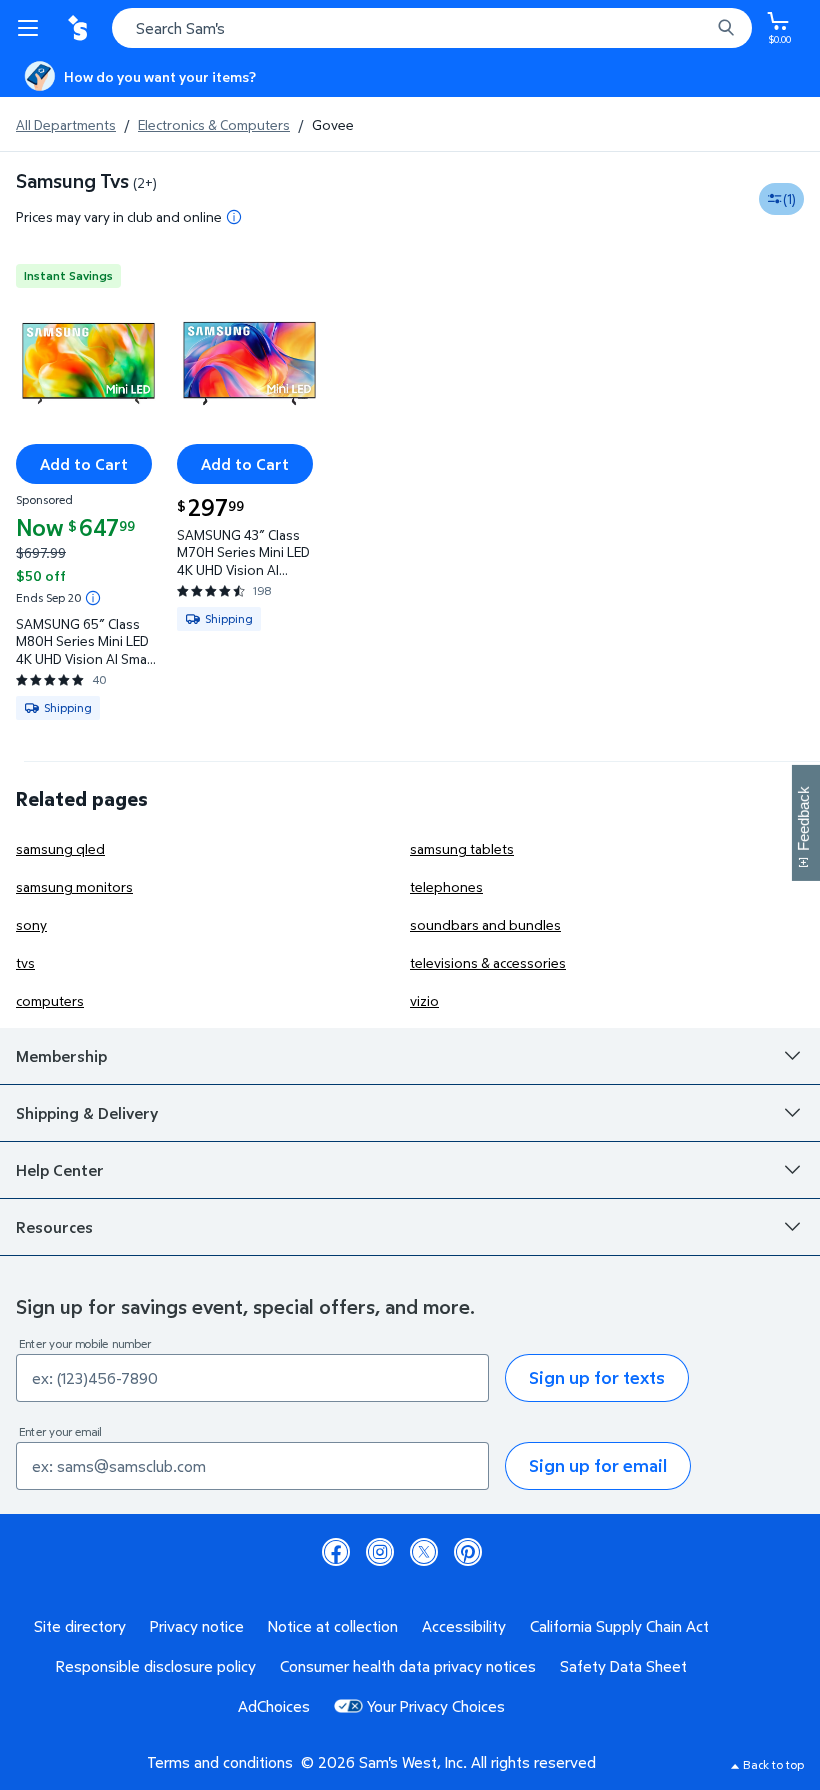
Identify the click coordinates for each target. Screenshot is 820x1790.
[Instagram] (380, 1552)
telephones (446, 886)
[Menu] (32, 28)
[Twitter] (424, 1552)
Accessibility (464, 1626)
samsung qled (60, 848)
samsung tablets (462, 848)
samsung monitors (74, 886)
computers (50, 1000)
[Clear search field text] (700, 28)
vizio (424, 1000)
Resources (54, 1227)
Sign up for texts (597, 1377)
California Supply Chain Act (619, 1626)
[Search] (726, 28)
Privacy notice (197, 1626)
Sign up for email (598, 1465)
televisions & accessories (488, 962)
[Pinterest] (468, 1552)
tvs (25, 962)
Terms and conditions (220, 1762)
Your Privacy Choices (436, 1706)
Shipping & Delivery (87, 1113)
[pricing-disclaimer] (234, 217)
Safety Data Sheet (623, 1666)
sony (31, 924)
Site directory (80, 1626)
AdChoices (274, 1706)
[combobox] (432, 28)
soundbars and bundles (485, 924)
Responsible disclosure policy (156, 1666)
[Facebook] (336, 1552)
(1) (789, 198)
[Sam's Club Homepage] (80, 28)
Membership (61, 1056)
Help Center (60, 1170)
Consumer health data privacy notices (408, 1666)
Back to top (773, 1764)
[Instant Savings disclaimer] (93, 598)
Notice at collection (333, 1626)
